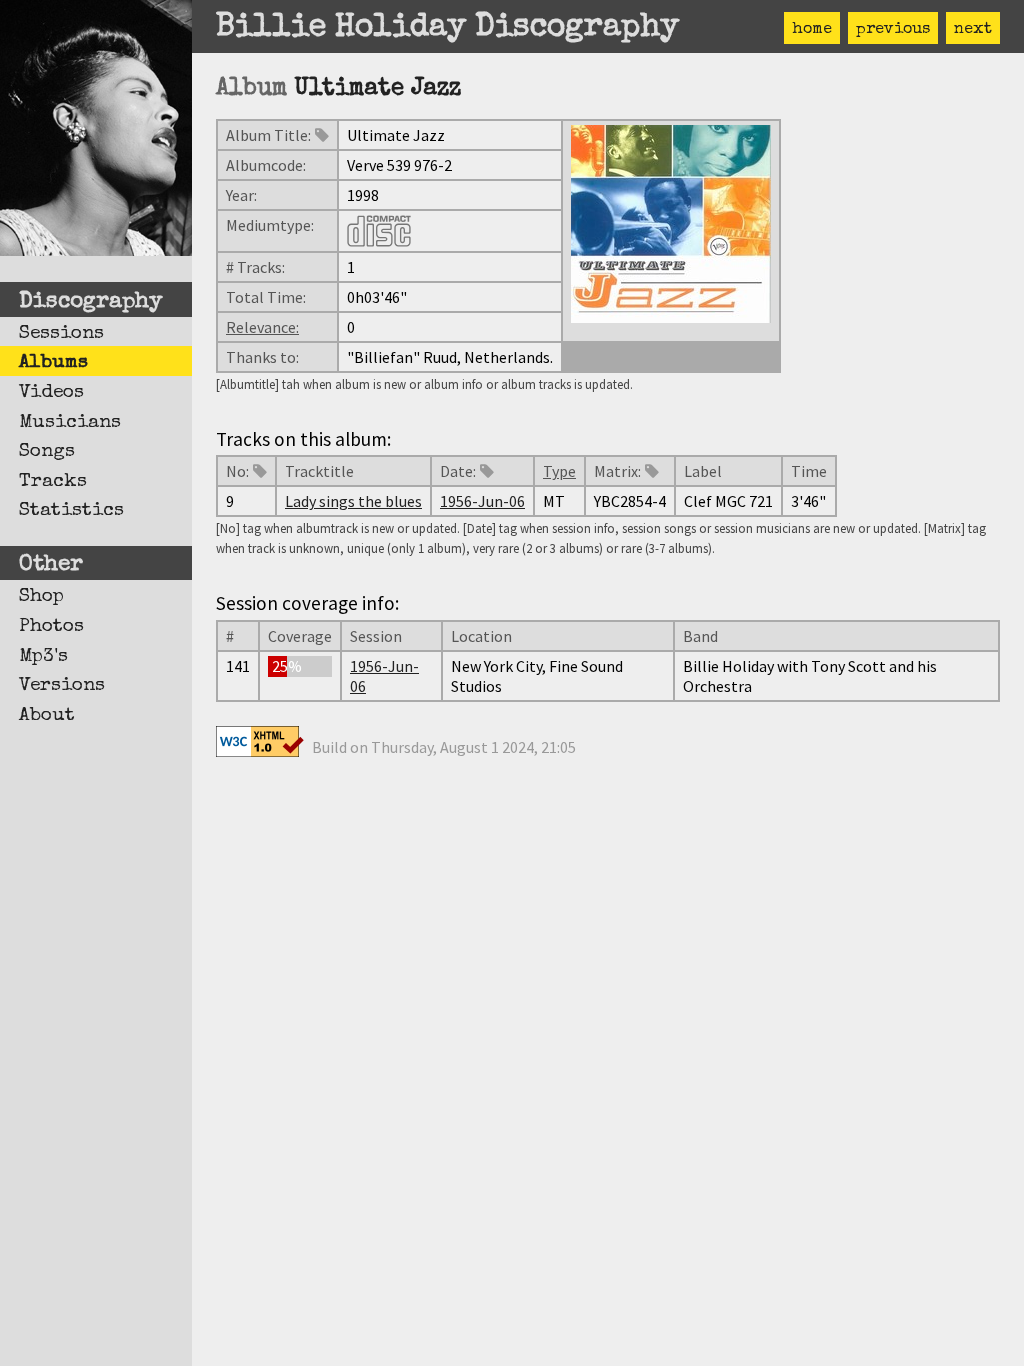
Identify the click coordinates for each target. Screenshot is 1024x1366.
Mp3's (43, 657)
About (47, 716)
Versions (62, 686)
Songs (47, 452)
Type (559, 471)
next (973, 30)
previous (893, 30)
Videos (51, 393)
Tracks (53, 482)
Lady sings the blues (353, 501)
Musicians (70, 423)
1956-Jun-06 (482, 501)
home (812, 30)
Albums (53, 363)
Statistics (71, 511)
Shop (41, 597)
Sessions (61, 334)
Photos (51, 627)
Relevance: (262, 327)
